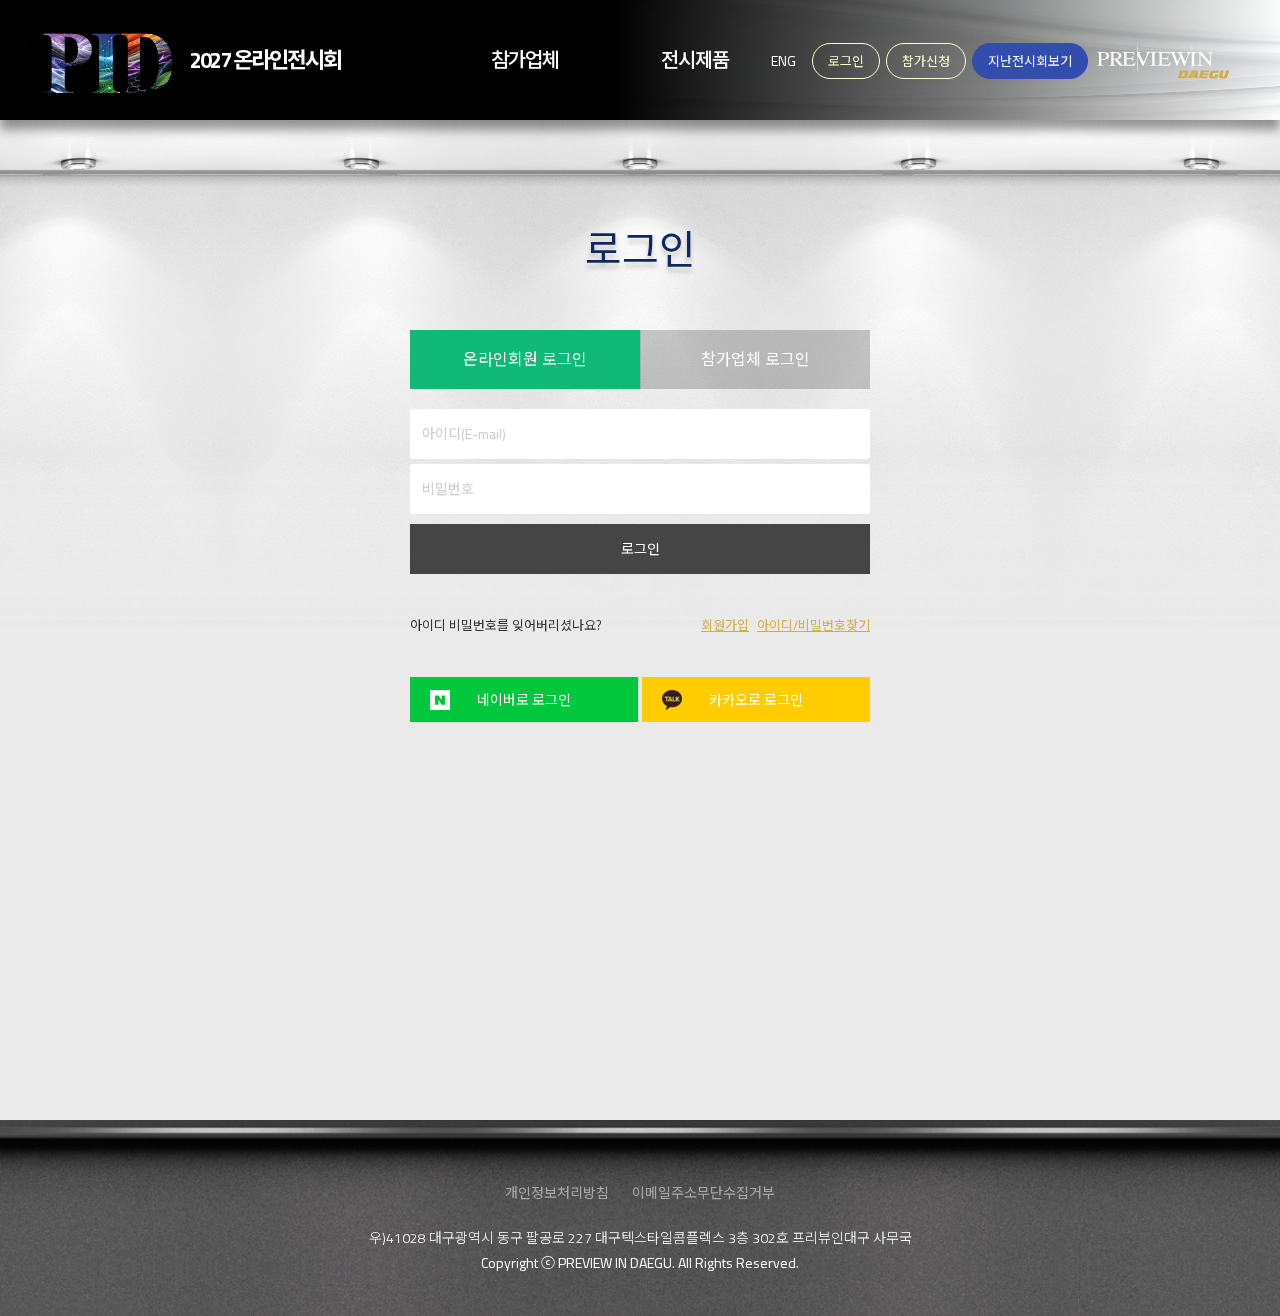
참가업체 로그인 (755, 359)
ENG (783, 60)
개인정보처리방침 (557, 1192)
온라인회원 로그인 (525, 359)
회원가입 (725, 625)
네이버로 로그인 (524, 699)
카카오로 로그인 (756, 699)
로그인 (640, 548)
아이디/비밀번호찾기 (813, 625)
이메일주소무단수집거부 (703, 1192)
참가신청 (926, 61)
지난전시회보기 (1030, 61)
